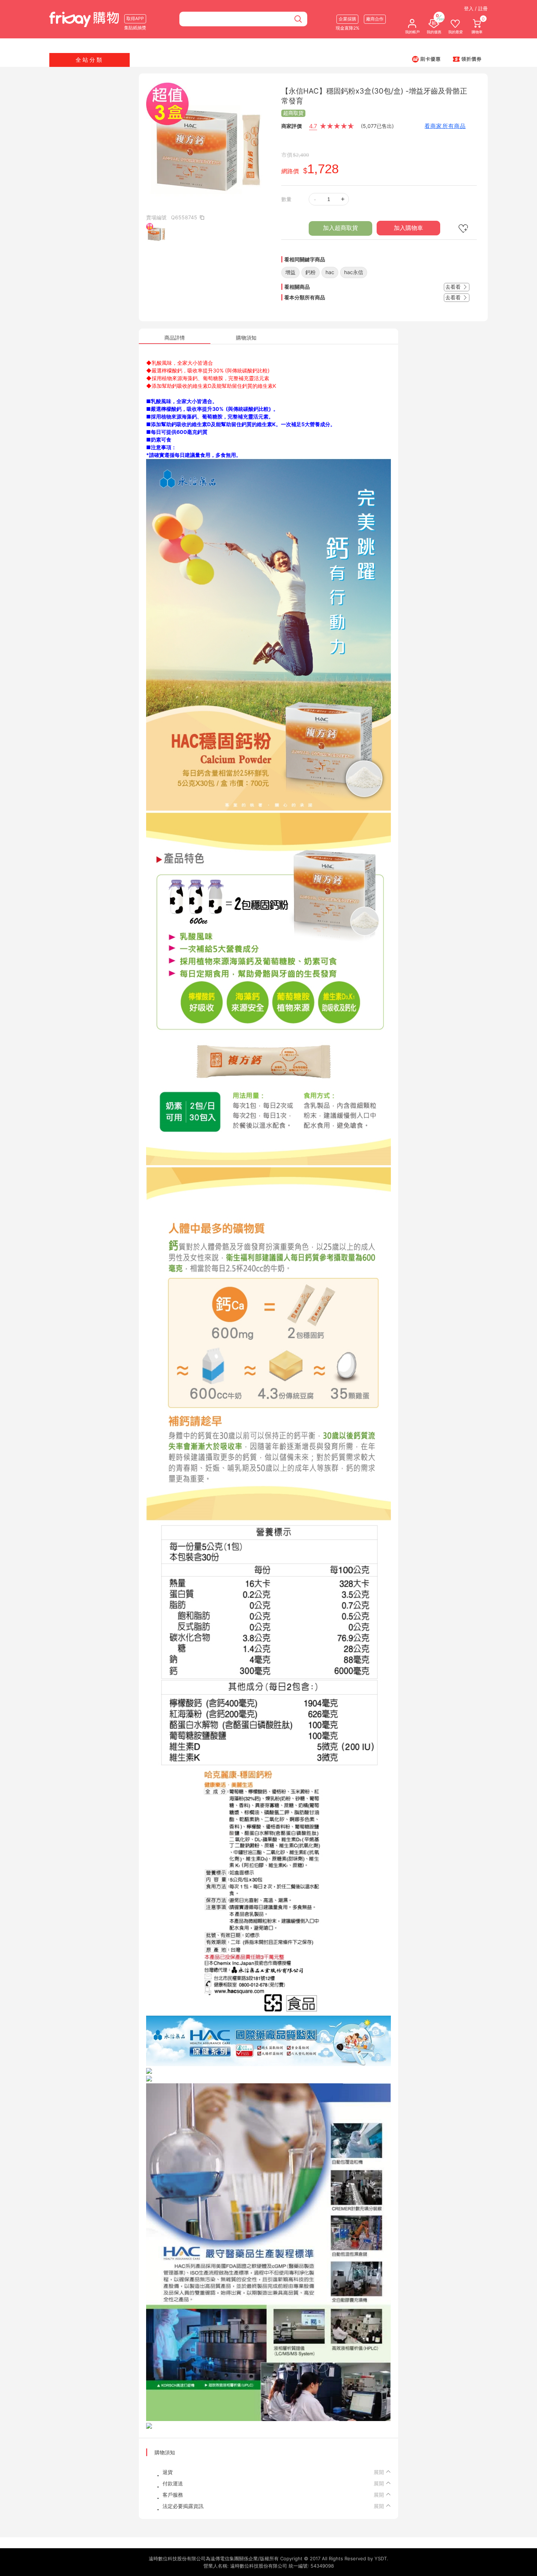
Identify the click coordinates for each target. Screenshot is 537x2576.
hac (330, 272)
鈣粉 (311, 272)
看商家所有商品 (445, 126)
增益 (290, 272)
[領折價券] (467, 59)
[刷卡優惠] (426, 59)
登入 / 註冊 (476, 8)
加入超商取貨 (340, 228)
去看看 (454, 287)
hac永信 (354, 272)
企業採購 (347, 19)
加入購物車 (408, 228)
